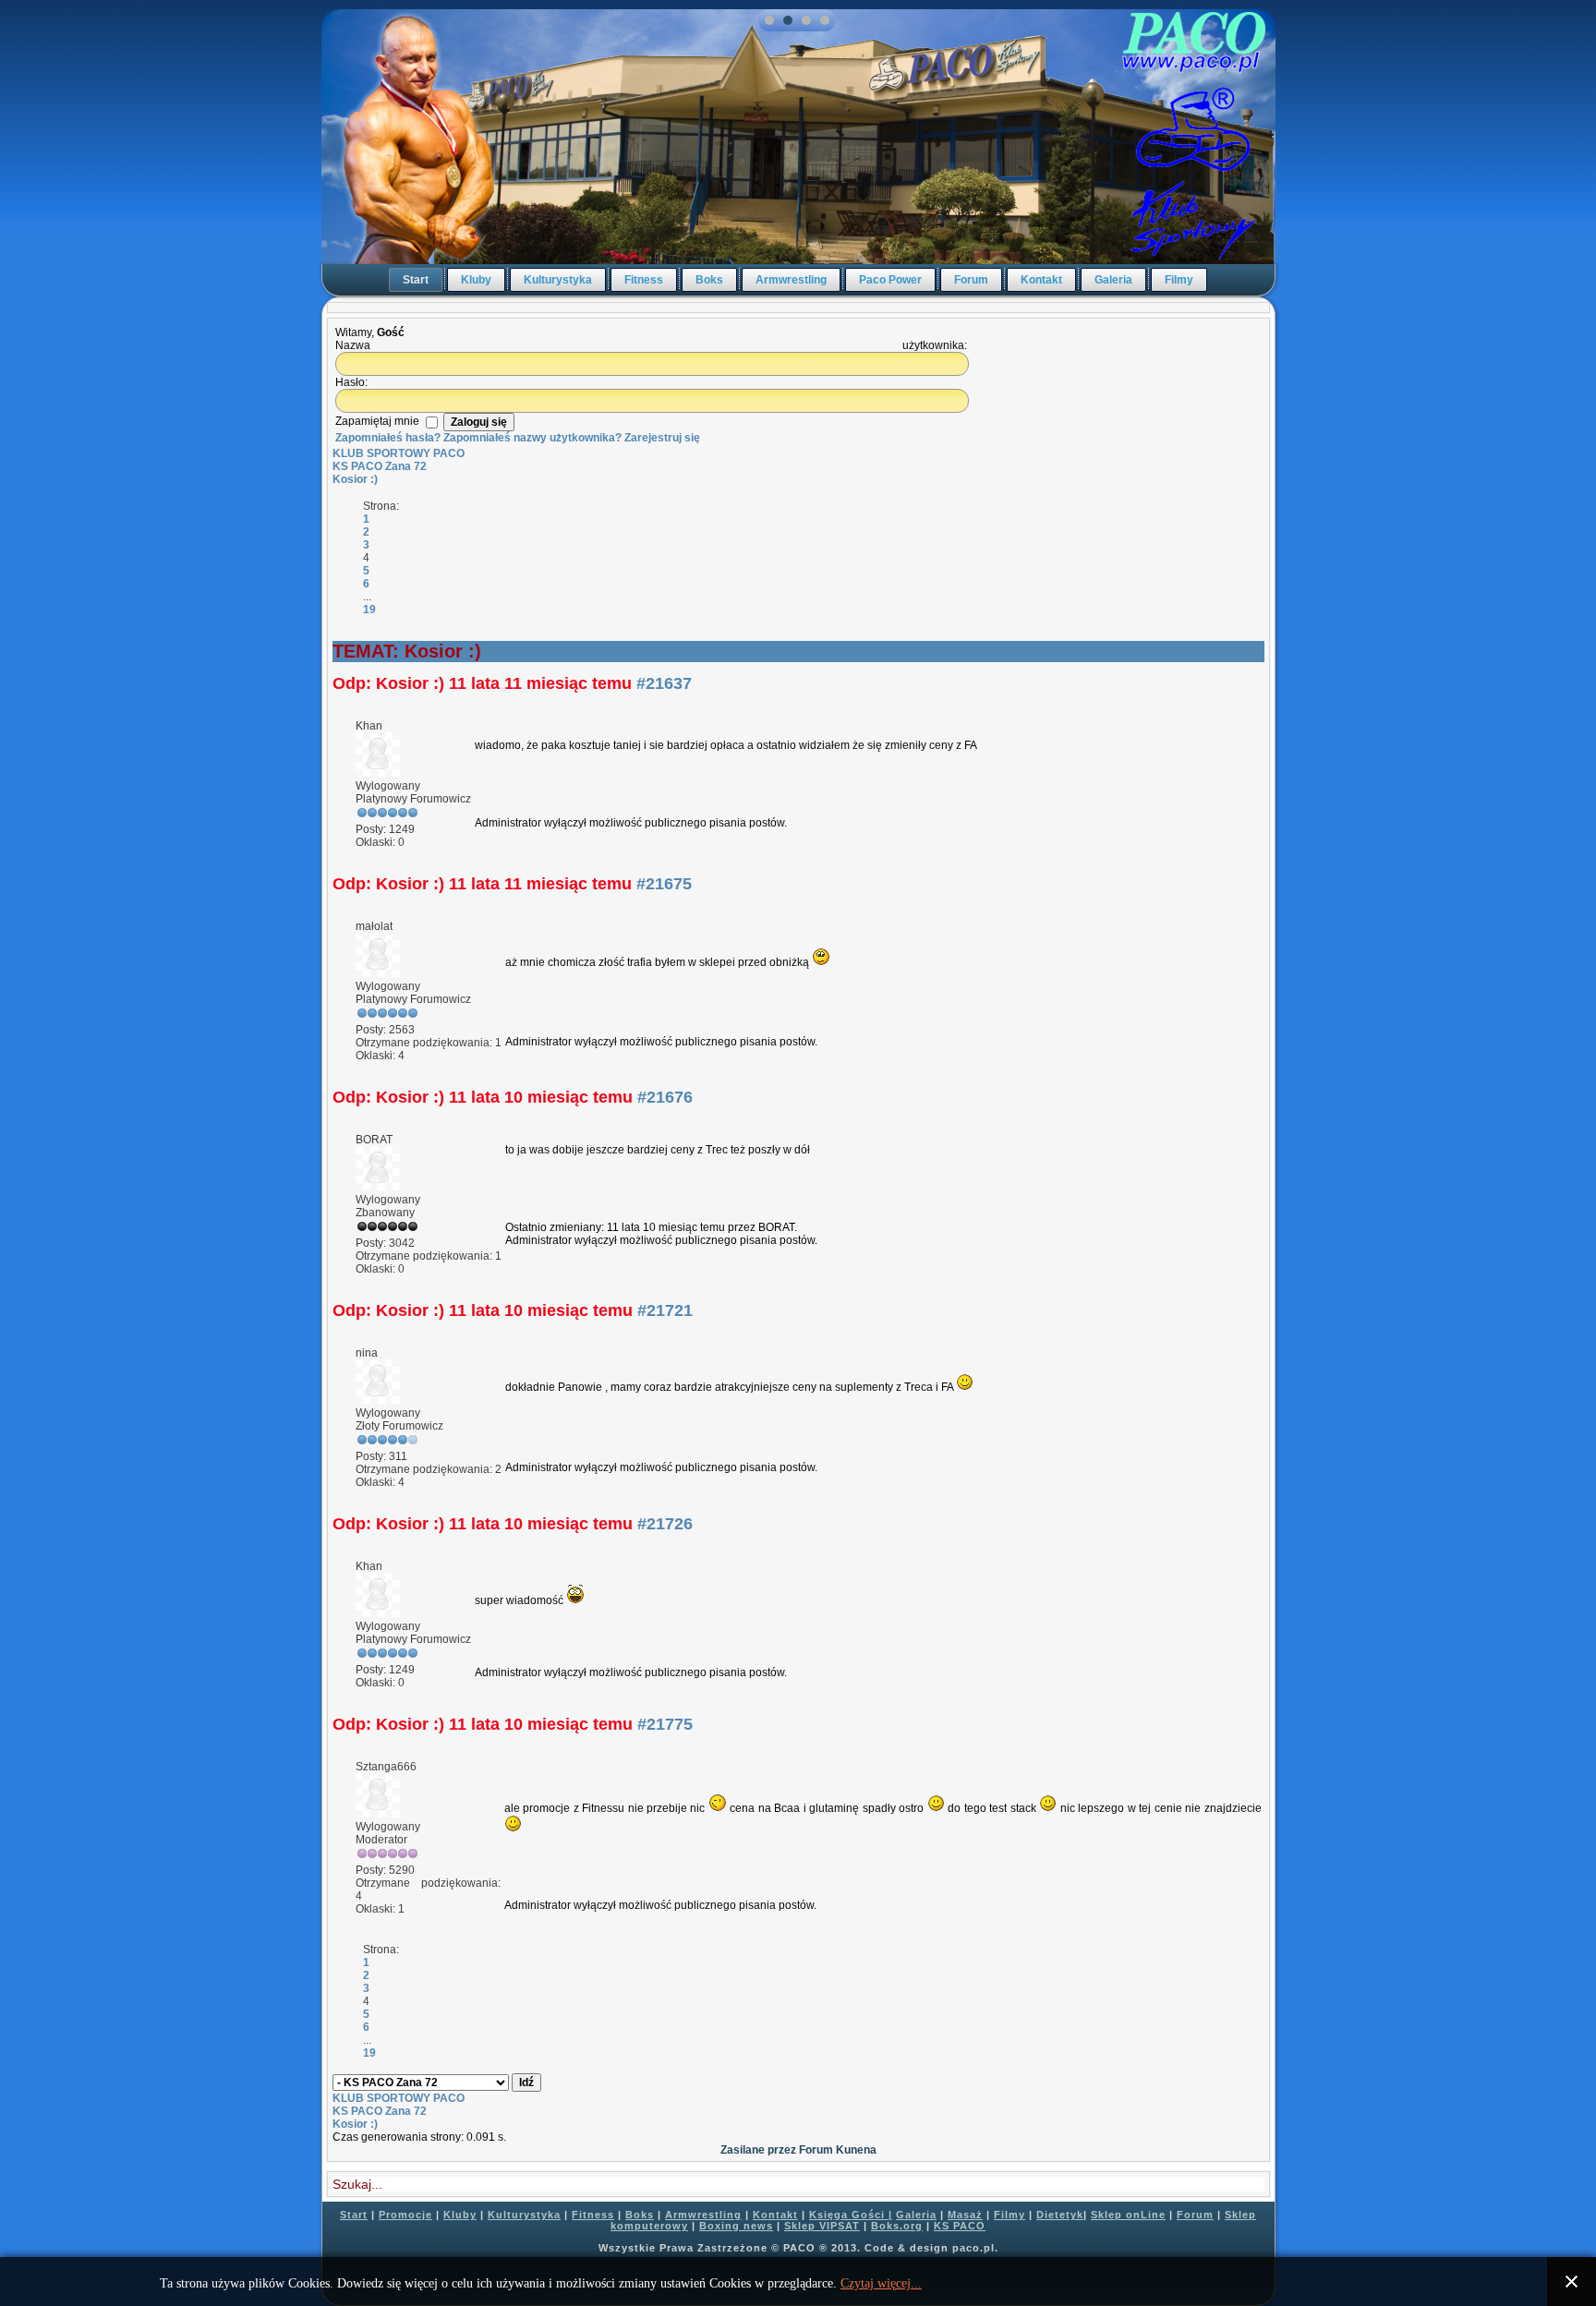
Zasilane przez (758, 2150)
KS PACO (960, 2226)
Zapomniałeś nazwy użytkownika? (532, 438)
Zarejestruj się (662, 438)
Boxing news (736, 2226)
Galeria (1113, 280)
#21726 (665, 1524)
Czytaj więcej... (881, 2283)
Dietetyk (1060, 2215)
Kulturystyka (558, 280)
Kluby (476, 280)
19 (369, 610)
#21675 (664, 884)
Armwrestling (791, 280)
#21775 (665, 1724)
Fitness (644, 280)
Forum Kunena (838, 2150)
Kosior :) (355, 479)
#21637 (664, 683)
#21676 (665, 1097)
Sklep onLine (1128, 2215)
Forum (971, 280)
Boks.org (897, 2226)
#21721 (665, 1310)
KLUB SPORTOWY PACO (399, 453)
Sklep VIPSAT (822, 2226)
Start (416, 280)
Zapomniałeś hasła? (388, 438)
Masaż (965, 2215)
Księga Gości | (851, 2215)
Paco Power (890, 280)
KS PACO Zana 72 (380, 466)
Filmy (1179, 280)
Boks (709, 280)
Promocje (405, 2215)
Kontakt (1041, 280)
